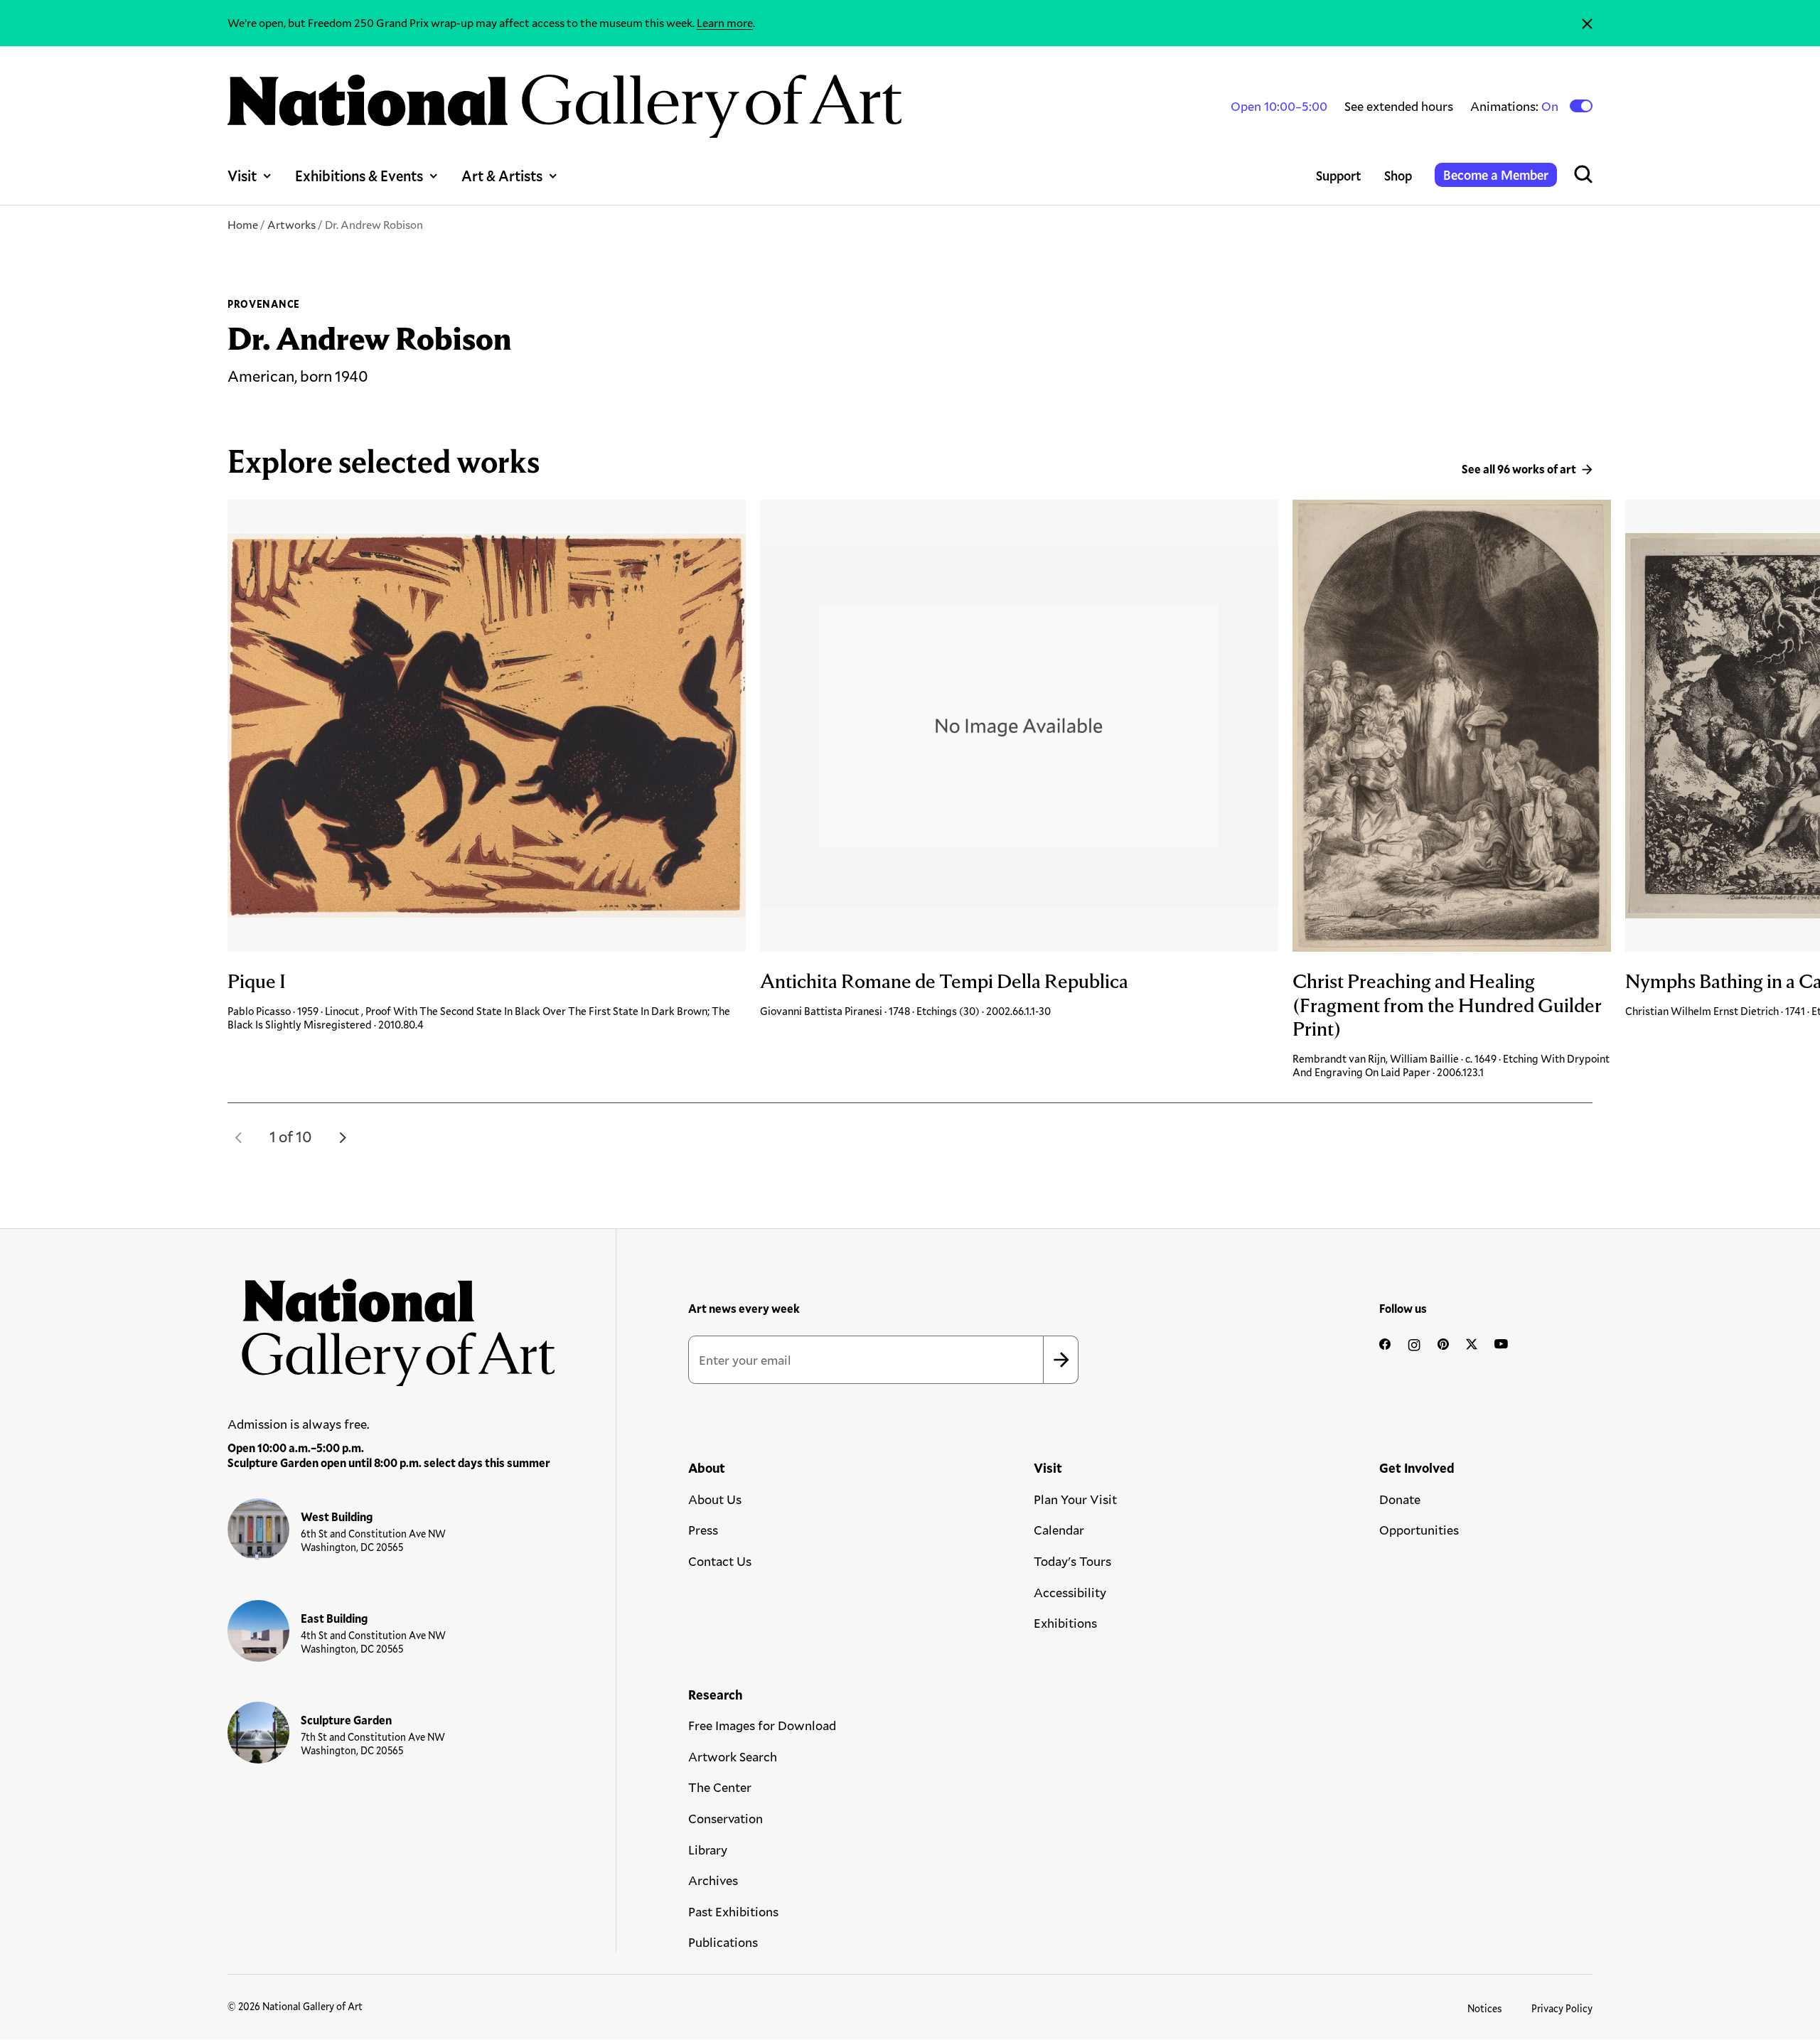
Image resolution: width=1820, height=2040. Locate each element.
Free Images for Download (762, 1725)
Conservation (726, 1818)
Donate (1400, 1499)
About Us (715, 1499)
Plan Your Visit (1075, 1499)
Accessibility (1070, 1592)
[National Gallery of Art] (392, 1325)
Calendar (1059, 1530)
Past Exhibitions (733, 1911)
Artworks (291, 224)
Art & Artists (502, 176)
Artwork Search (733, 1756)
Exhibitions (1065, 1623)
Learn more (725, 22)
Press (703, 1530)
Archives (713, 1880)
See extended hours (1399, 106)
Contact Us (720, 1561)
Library (708, 1850)
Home (243, 224)
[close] (1587, 23)
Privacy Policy (1562, 2008)
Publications (723, 1942)
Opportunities (1419, 1530)
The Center (720, 1787)
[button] (239, 1137)
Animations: (1515, 106)
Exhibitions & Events (359, 176)
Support (1339, 176)
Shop (1398, 176)
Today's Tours (1072, 1561)
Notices (1485, 2008)
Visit (242, 176)
